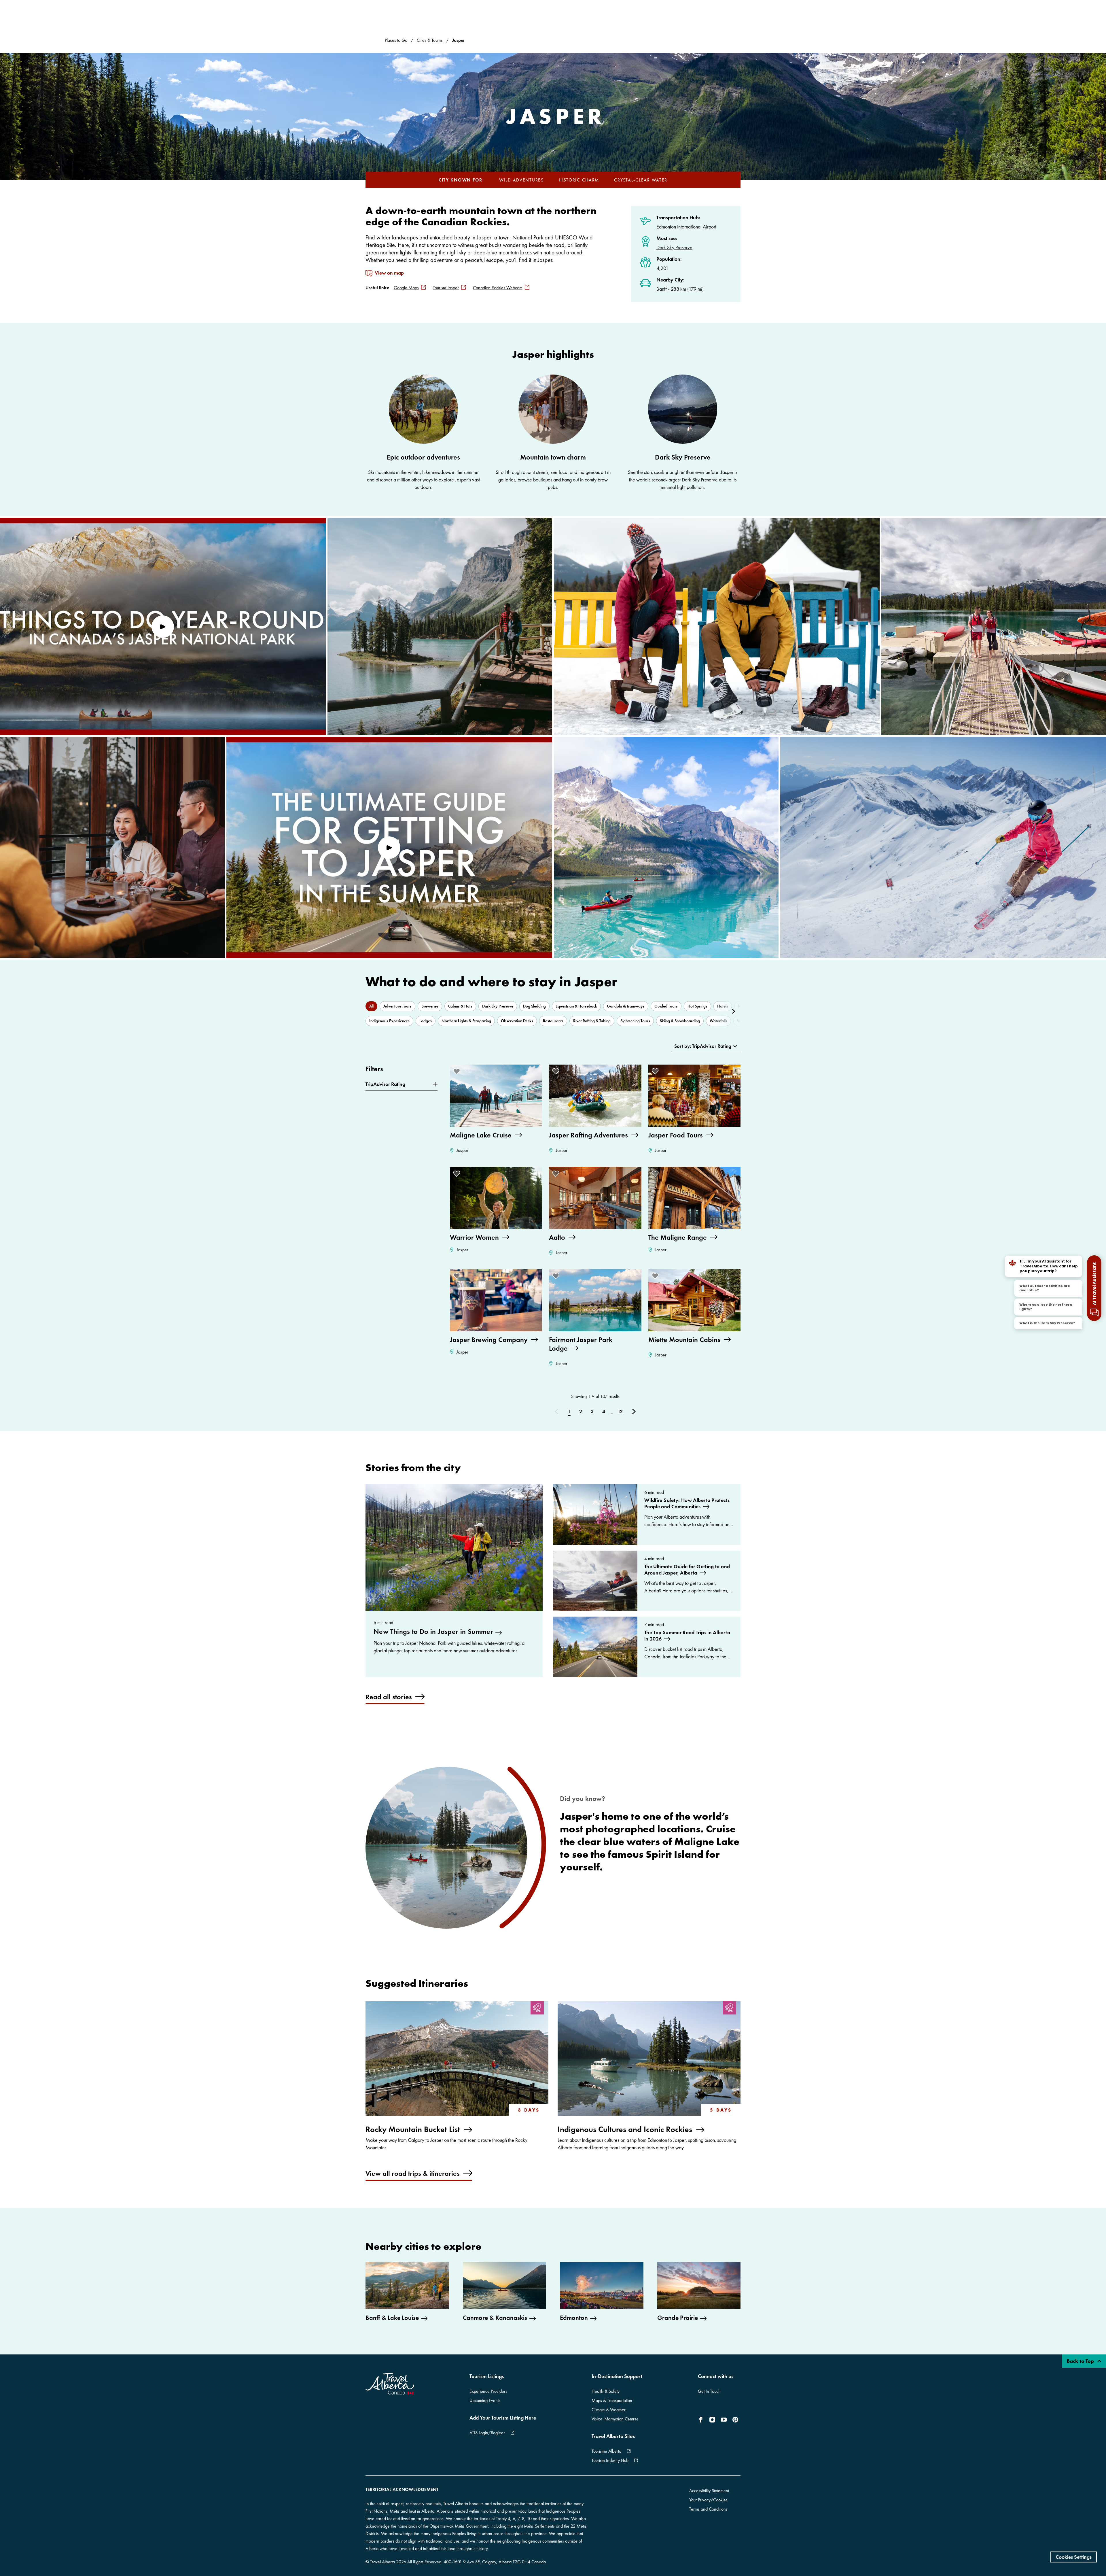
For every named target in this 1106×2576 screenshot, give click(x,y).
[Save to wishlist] (457, 1071)
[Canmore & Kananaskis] (505, 2285)
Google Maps (406, 288)
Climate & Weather (609, 2410)
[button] (163, 627)
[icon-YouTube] (724, 2420)
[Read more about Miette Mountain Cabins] (694, 1300)
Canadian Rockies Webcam (498, 288)
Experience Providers (488, 2391)
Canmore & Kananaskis (495, 2318)
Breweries (430, 1006)
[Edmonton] (602, 2285)
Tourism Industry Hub (610, 2460)
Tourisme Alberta (606, 2451)
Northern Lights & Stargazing (466, 1021)
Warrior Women (474, 1237)
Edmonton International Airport (686, 227)
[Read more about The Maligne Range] (694, 1198)
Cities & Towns (430, 40)
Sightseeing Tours (635, 1021)
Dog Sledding (534, 1006)
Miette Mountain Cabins (684, 1340)
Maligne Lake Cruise (481, 1135)
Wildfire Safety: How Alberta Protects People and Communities (687, 1503)
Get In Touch (709, 2391)
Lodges (426, 1021)
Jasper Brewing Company (489, 1340)
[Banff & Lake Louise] (407, 2285)
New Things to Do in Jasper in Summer (433, 1632)
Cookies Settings (1074, 2557)
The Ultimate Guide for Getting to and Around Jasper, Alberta (687, 1570)
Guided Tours (666, 1006)
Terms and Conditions (708, 2509)
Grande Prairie (678, 2318)
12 (620, 1411)
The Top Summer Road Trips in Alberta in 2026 (687, 1636)
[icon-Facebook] (702, 2420)
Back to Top (1081, 2361)
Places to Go (396, 40)
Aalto (557, 1237)
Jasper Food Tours (676, 1135)
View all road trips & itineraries (413, 2173)
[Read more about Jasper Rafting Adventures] (595, 1096)
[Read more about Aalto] (595, 1198)
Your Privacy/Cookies (708, 2500)
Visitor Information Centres (615, 2419)
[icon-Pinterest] (735, 2420)
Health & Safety (606, 2391)
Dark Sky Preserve (674, 247)
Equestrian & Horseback (576, 1006)
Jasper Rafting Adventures (588, 1135)
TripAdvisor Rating (385, 1084)
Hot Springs (697, 1006)
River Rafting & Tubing (592, 1021)
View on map (389, 273)
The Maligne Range (678, 1237)
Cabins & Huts (460, 1006)
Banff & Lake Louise (392, 2318)
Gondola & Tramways (626, 1006)
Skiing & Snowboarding (680, 1021)
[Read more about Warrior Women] (496, 1198)
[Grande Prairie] (699, 2285)
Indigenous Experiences (389, 1021)
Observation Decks (517, 1021)
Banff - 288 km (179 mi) (680, 289)
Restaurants (553, 1021)
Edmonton (574, 2318)
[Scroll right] (727, 1011)
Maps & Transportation (612, 2400)
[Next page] (634, 1412)
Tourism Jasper (446, 288)
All (371, 1006)
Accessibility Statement (709, 2491)
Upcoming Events (485, 2400)
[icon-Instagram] (712, 2420)
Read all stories (389, 1697)
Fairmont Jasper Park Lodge (581, 1344)
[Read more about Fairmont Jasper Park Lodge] (595, 1300)
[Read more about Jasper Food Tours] (694, 1096)
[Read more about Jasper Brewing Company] (496, 1300)
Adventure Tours (397, 1006)
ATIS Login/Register (487, 2433)
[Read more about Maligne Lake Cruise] (496, 1096)
